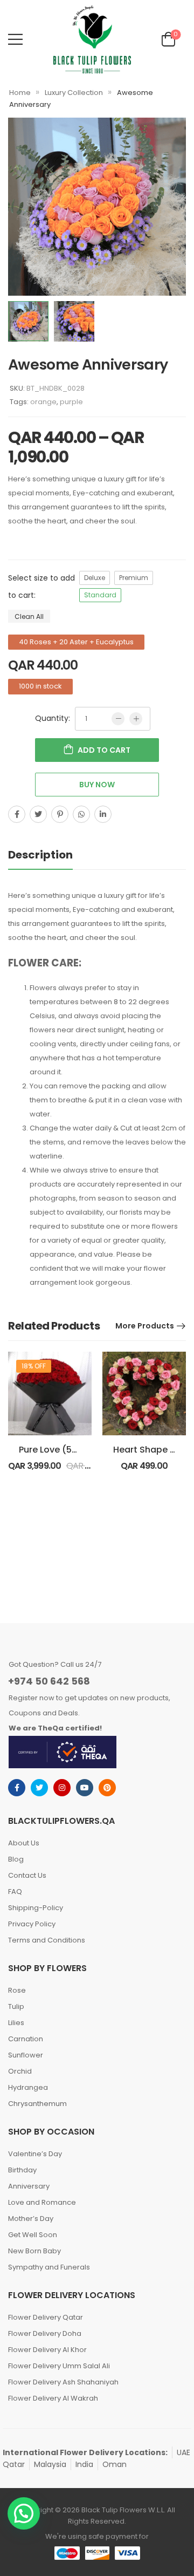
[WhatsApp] (81, 814)
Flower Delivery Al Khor (47, 2350)
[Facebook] (17, 814)
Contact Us (27, 1875)
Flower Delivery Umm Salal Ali (59, 2366)
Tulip (16, 2006)
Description (40, 855)
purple (71, 402)
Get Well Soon (33, 2235)
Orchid (20, 2071)
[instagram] (62, 1788)
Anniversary (29, 2186)
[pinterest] (107, 1788)
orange (43, 402)
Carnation (26, 2039)
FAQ (15, 1892)
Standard (100, 595)
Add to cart (104, 750)
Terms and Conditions (47, 1940)
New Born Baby (34, 2251)
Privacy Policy (32, 1924)
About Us (24, 1843)
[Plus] (136, 719)
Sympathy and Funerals (49, 2267)
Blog (16, 1859)
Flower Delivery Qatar (46, 2317)
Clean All (29, 616)
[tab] (51, 855)
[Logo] (92, 39)
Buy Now (97, 785)
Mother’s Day (31, 2219)
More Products (145, 1326)
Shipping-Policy (36, 1908)
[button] (24, 2513)
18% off (34, 1366)
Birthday (22, 2170)
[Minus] (118, 719)
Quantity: (53, 718)
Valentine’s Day (35, 2154)
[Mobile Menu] (15, 39)
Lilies (16, 2023)
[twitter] (39, 1788)
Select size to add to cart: (41, 587)
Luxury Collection (74, 93)
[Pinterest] (60, 814)
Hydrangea (28, 2087)
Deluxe (95, 578)
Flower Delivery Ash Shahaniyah (63, 2382)
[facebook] (17, 1788)
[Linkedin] (103, 814)
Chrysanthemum (37, 2104)
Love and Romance (42, 2202)
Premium (134, 578)
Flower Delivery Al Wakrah (53, 2398)
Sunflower (26, 2055)
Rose (17, 1990)
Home (20, 93)
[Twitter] (38, 814)
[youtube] (85, 1788)
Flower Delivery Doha (45, 2333)
